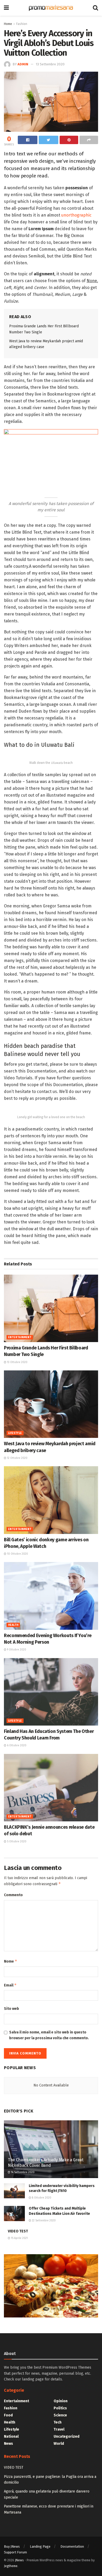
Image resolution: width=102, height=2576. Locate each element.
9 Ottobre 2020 (16, 1650)
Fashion (22, 24)
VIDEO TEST (18, 2231)
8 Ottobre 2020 (41, 2198)
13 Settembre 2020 (50, 64)
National (11, 2436)
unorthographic (76, 215)
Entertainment (20, 1337)
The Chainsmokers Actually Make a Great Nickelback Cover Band (46, 2163)
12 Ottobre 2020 (17, 1458)
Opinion (61, 2401)
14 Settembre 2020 (22, 2172)
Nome (11, 1961)
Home (8, 24)
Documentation (72, 2546)
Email (10, 1985)
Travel (59, 2429)
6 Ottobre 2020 (16, 1746)
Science (60, 2415)
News (8, 2444)
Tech (58, 2422)
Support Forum (15, 2552)
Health (13, 1625)
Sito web (12, 2009)
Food (8, 2415)
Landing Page (40, 2546)
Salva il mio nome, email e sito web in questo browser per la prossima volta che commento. (49, 2035)
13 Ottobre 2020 (17, 1362)
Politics (60, 2408)
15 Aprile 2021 (19, 2238)
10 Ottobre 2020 (17, 1554)
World (59, 2444)
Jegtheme (11, 2566)
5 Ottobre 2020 (16, 1842)
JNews (19, 2560)
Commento (13, 1895)
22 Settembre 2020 (43, 2221)
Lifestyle (15, 1433)
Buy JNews (12, 2546)
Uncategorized (67, 2436)
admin (23, 64)
